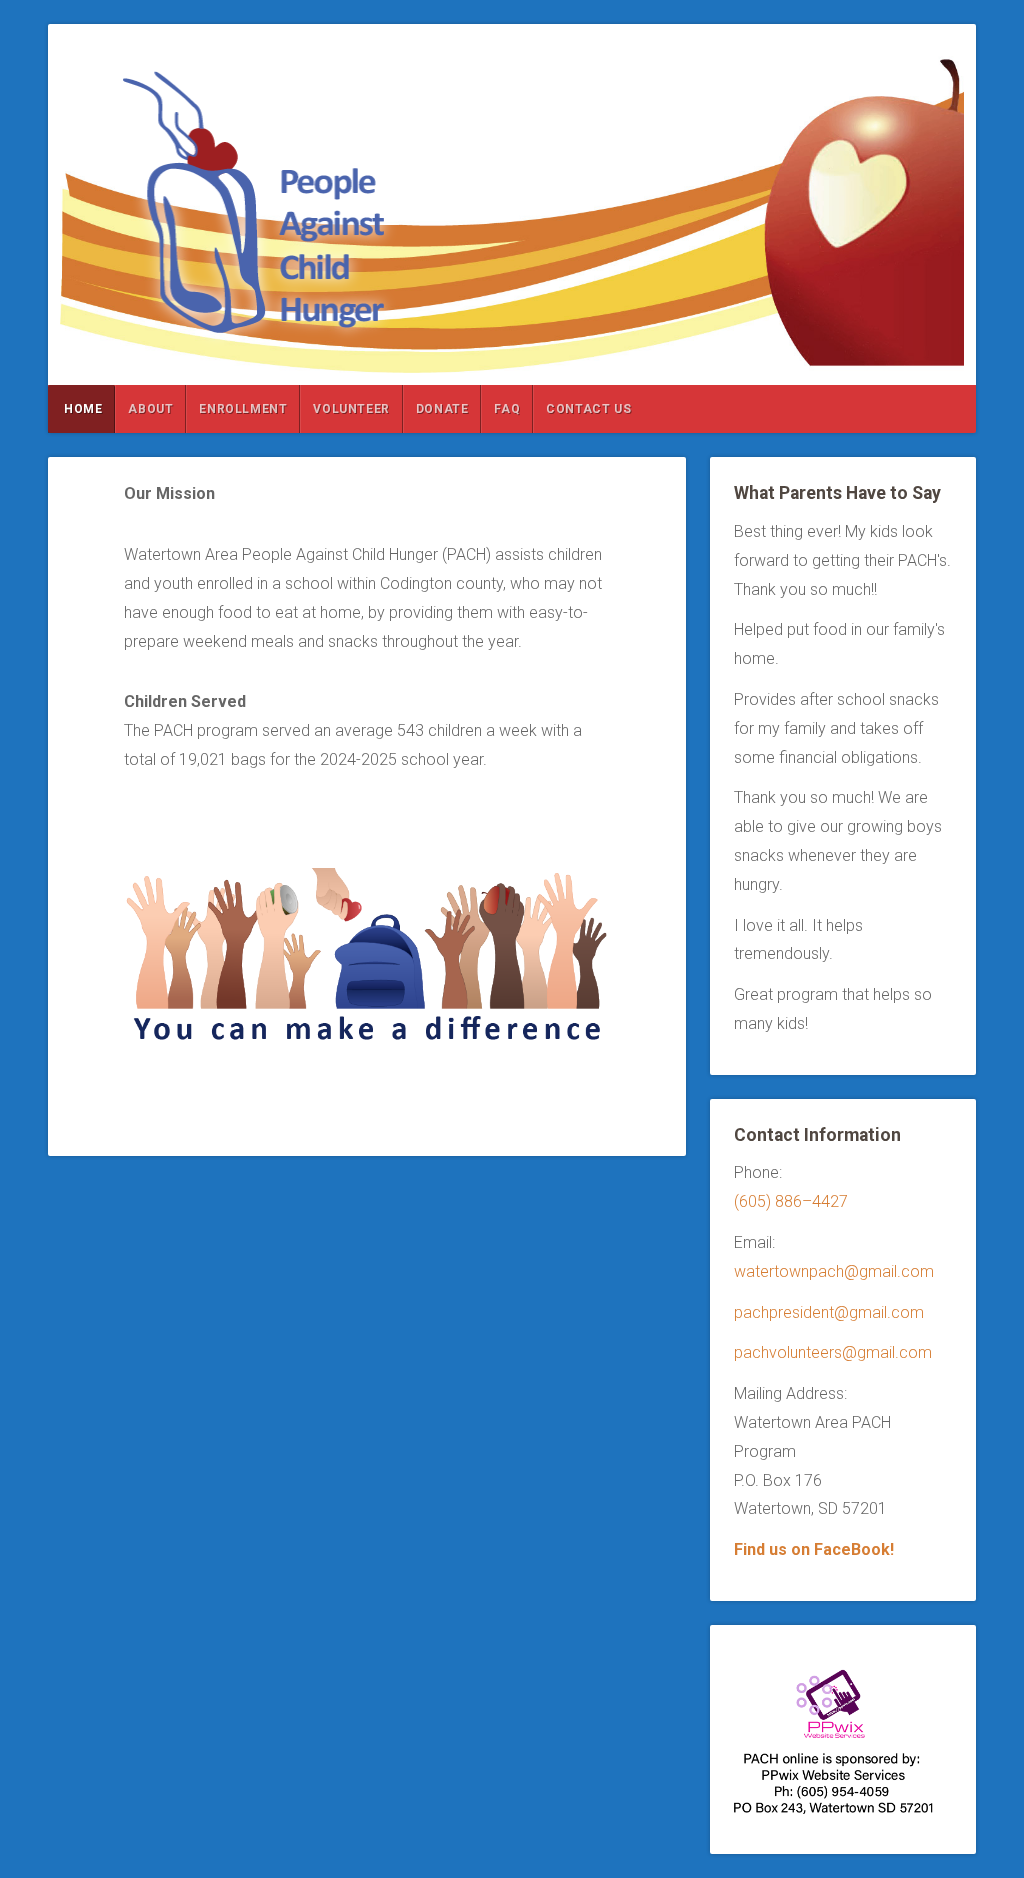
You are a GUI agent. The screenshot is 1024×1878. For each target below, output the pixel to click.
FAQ (507, 409)
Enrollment (243, 409)
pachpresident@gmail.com (829, 1312)
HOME (83, 409)
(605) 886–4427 (791, 1201)
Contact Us (588, 409)
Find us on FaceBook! (814, 1549)
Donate (442, 409)
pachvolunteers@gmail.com (833, 1352)
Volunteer (351, 409)
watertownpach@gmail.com (834, 1271)
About (150, 409)
